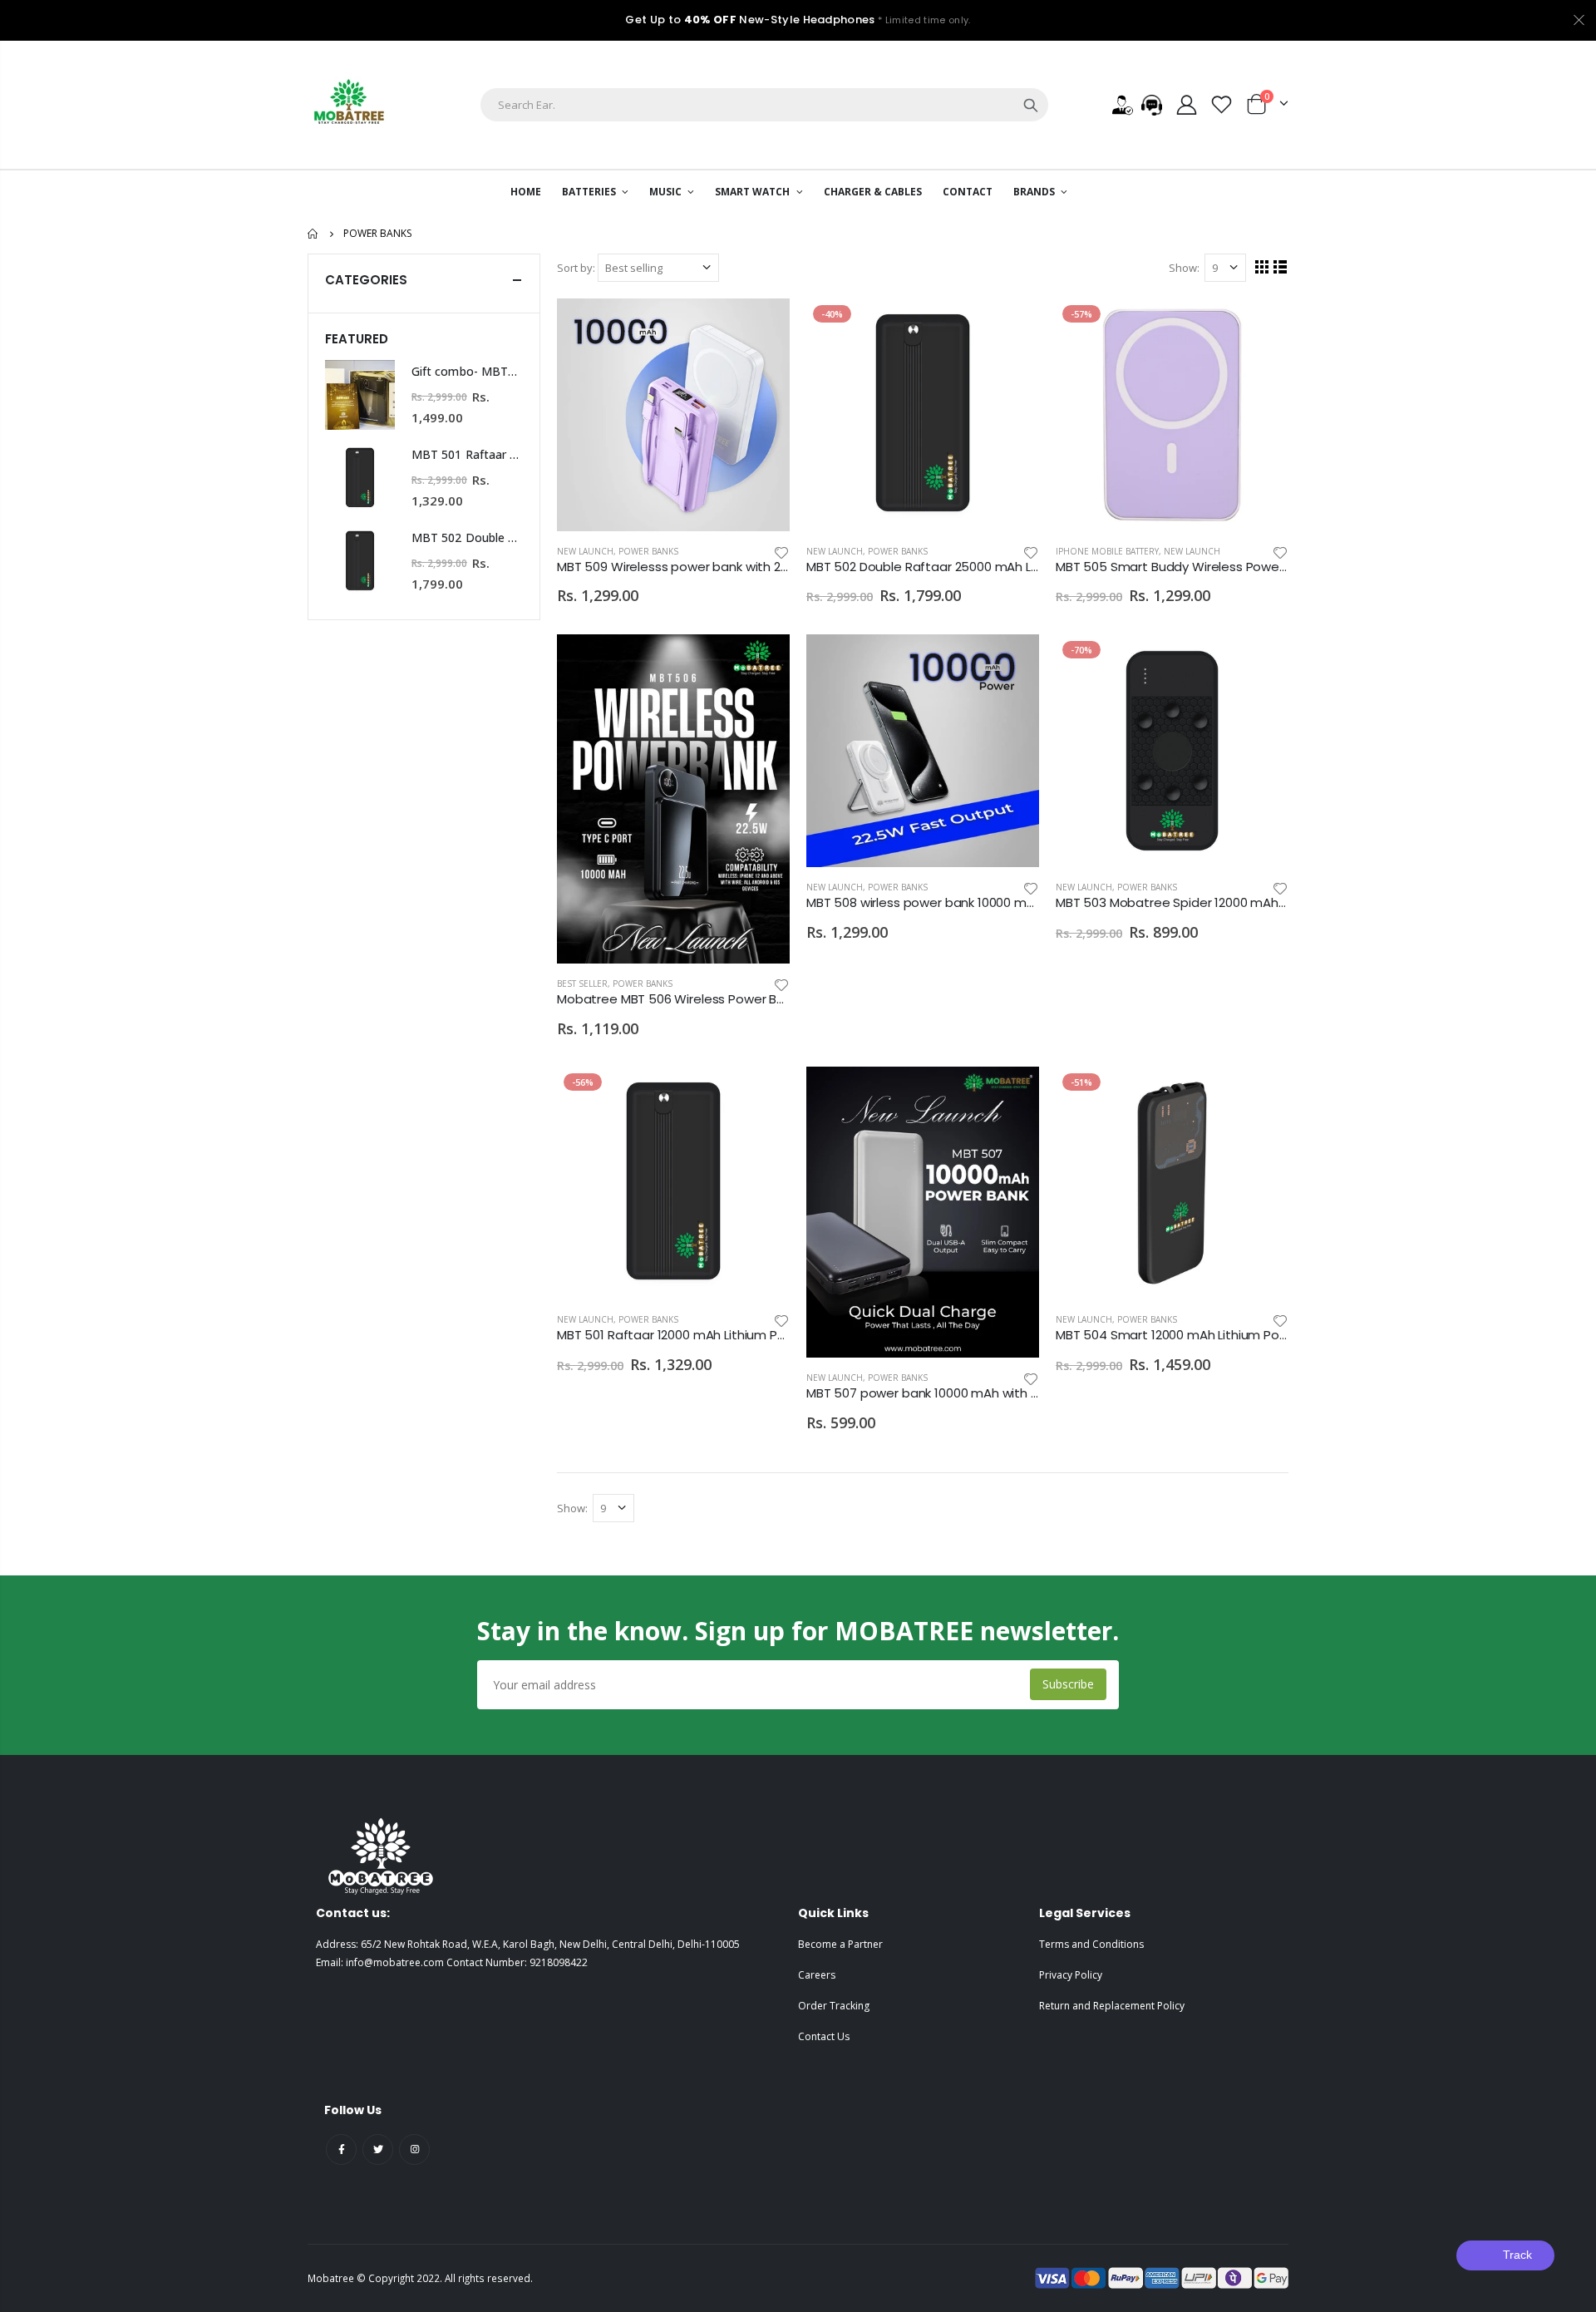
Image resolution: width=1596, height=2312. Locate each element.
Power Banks (648, 551)
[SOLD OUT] (1012, 326)
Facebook (341, 2149)
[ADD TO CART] (762, 326)
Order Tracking (834, 2006)
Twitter (378, 2149)
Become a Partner (840, 1944)
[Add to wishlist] (781, 552)
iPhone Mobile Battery (1107, 551)
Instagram (414, 2149)
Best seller (582, 983)
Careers (817, 1975)
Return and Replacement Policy (1112, 2006)
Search (1031, 105)
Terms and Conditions (1091, 1944)
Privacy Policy (1071, 1975)
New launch (585, 551)
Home (314, 234)
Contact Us (824, 2036)
